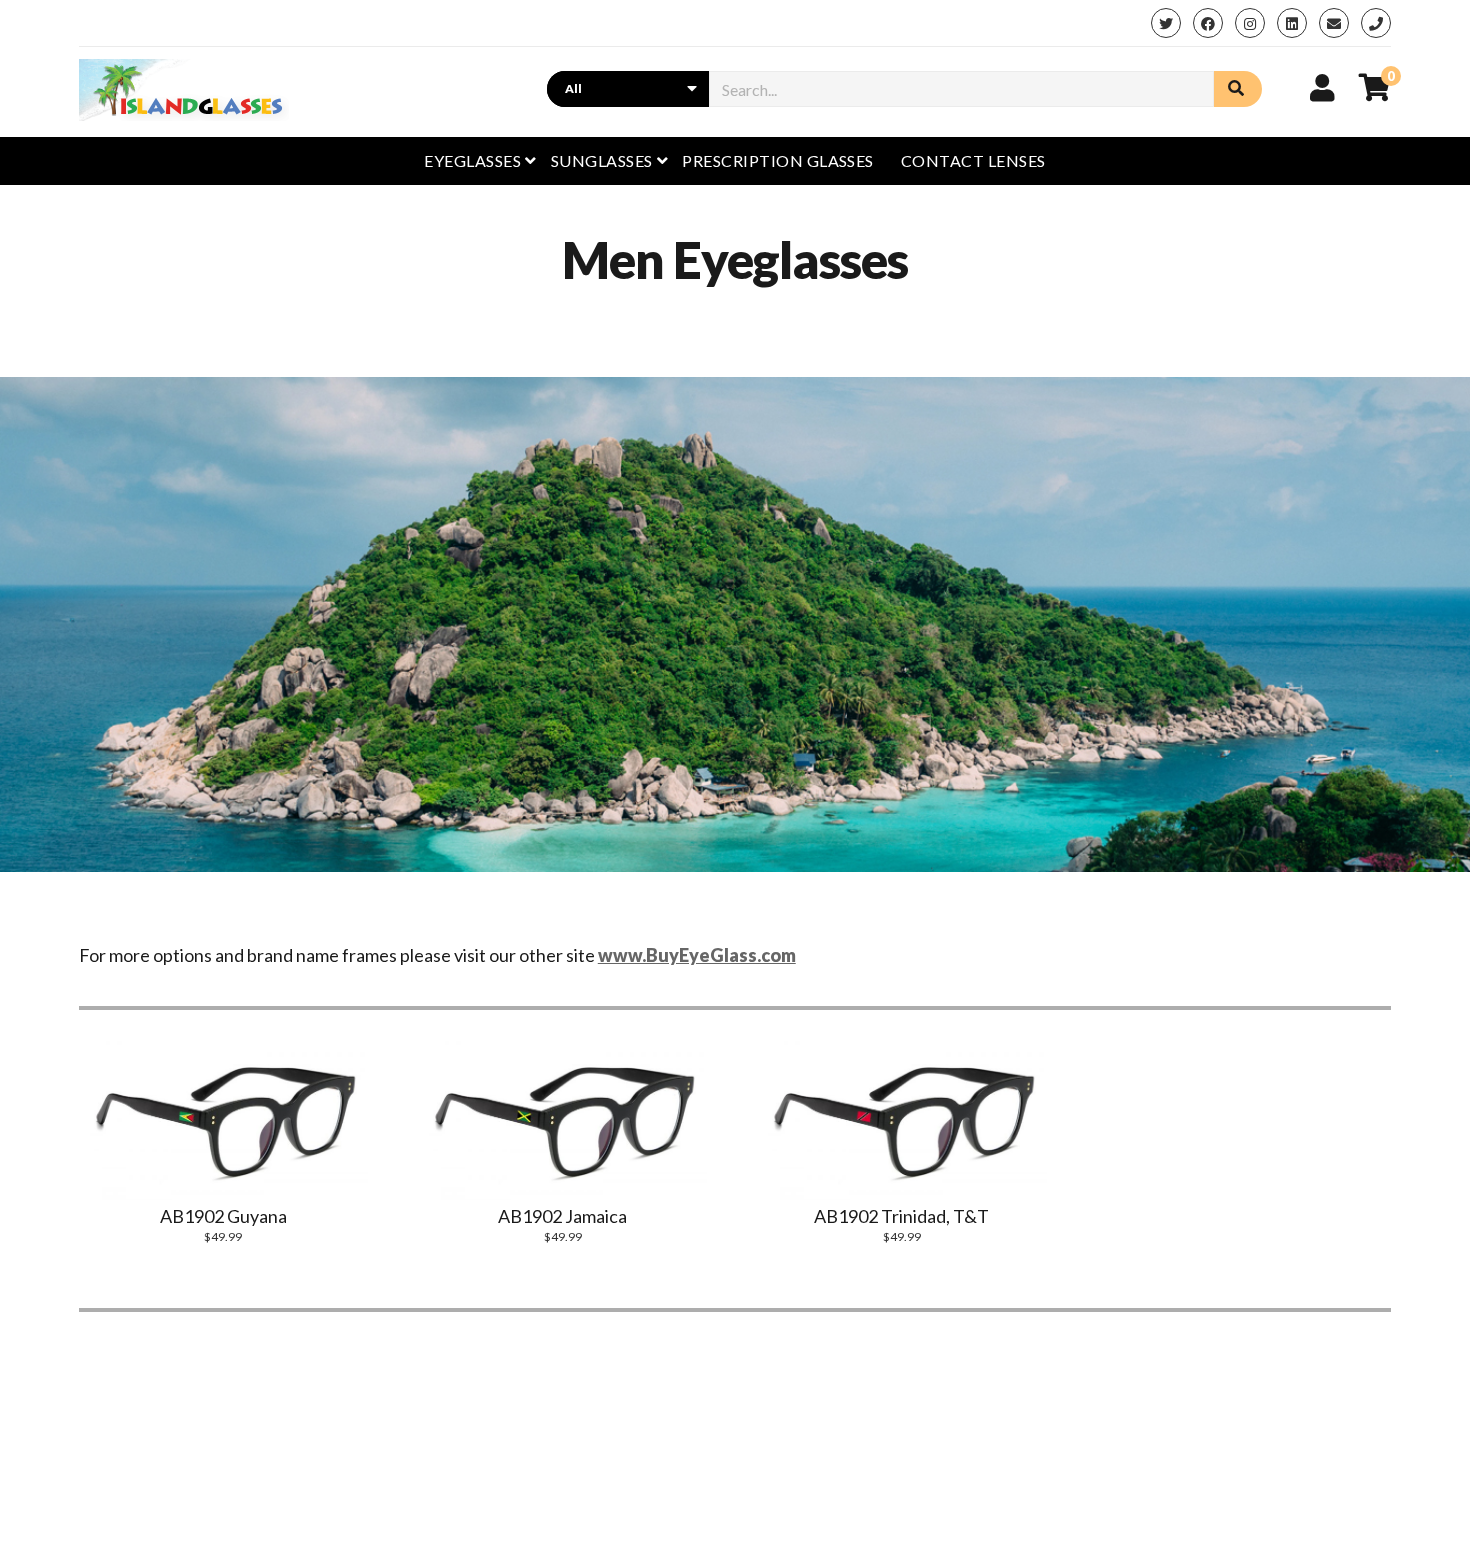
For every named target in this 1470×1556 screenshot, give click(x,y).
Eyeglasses (472, 160)
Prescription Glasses (778, 160)
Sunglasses (602, 160)
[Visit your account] (1322, 87)
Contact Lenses (973, 160)
